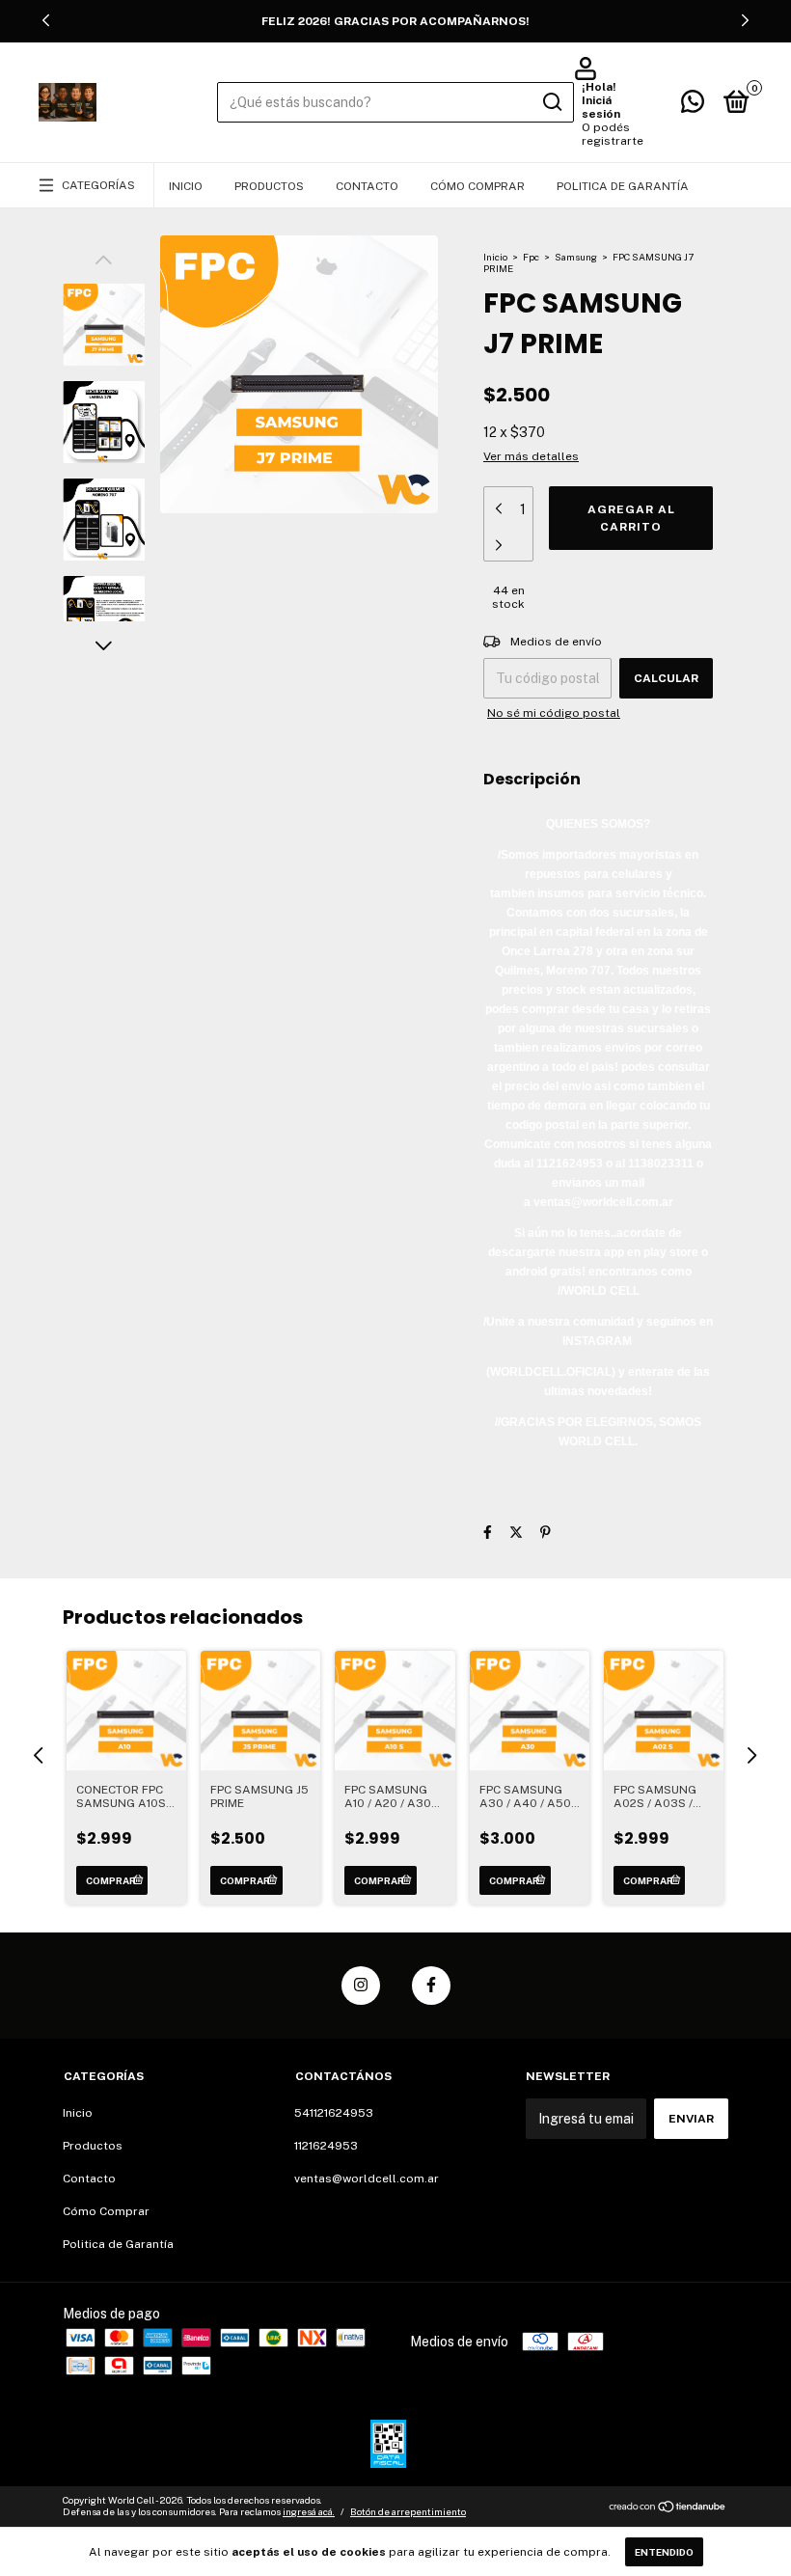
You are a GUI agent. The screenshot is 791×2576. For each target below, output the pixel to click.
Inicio (186, 186)
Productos (269, 186)
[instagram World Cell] (361, 1986)
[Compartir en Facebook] (488, 1532)
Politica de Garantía (623, 186)
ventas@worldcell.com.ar (367, 2179)
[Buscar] (551, 102)
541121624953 (334, 2113)
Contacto (367, 186)
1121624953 (326, 2146)
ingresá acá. (309, 2511)
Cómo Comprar (477, 186)
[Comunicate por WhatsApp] (693, 106)
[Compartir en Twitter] (516, 1532)
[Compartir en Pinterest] (546, 1532)
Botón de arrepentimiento (408, 2511)
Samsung (576, 257)
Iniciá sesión (601, 107)
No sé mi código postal (554, 713)
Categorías (98, 185)
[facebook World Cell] (431, 1986)
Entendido (664, 2552)
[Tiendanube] (668, 2508)
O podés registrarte (613, 134)
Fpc (531, 257)
